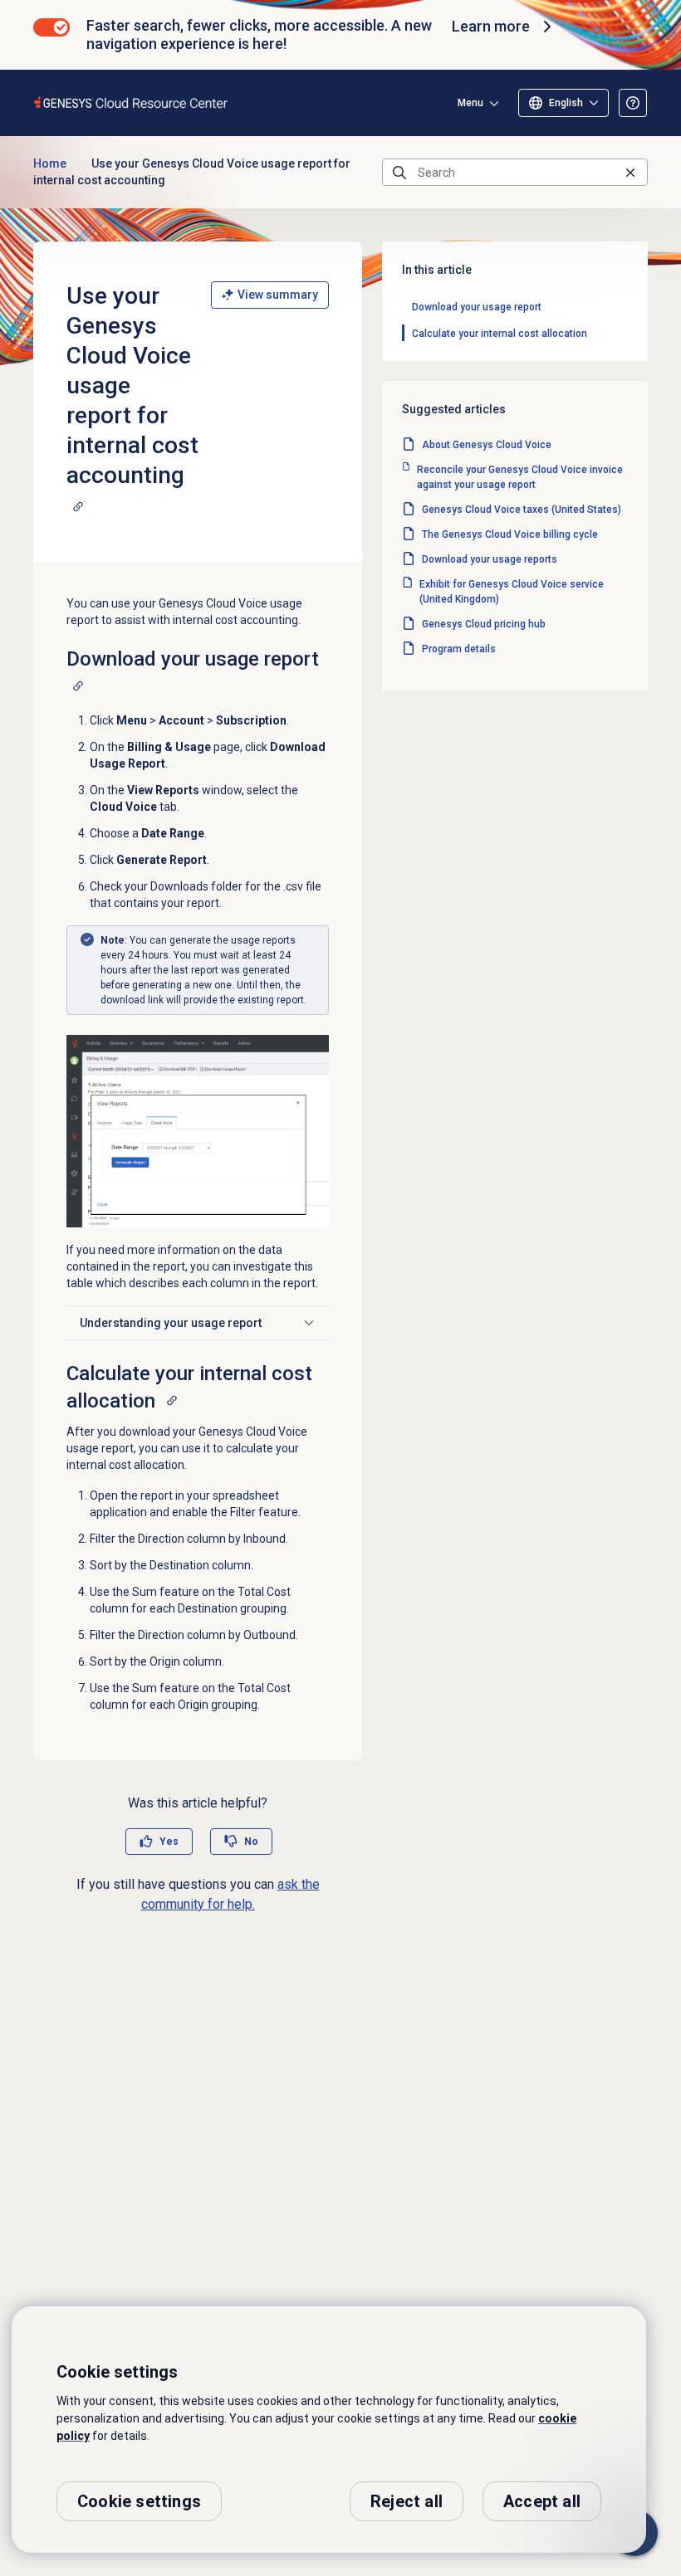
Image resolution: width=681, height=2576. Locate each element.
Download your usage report (477, 307)
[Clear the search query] (630, 172)
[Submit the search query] (399, 173)
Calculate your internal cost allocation (500, 334)
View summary (278, 295)
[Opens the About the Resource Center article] (633, 103)
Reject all (407, 2501)
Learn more (491, 26)
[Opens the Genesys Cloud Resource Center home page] (132, 102)
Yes (169, 1842)
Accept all (542, 2501)
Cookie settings (139, 2501)
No (251, 1842)
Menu (470, 103)
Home (50, 163)
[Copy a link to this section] (78, 506)
